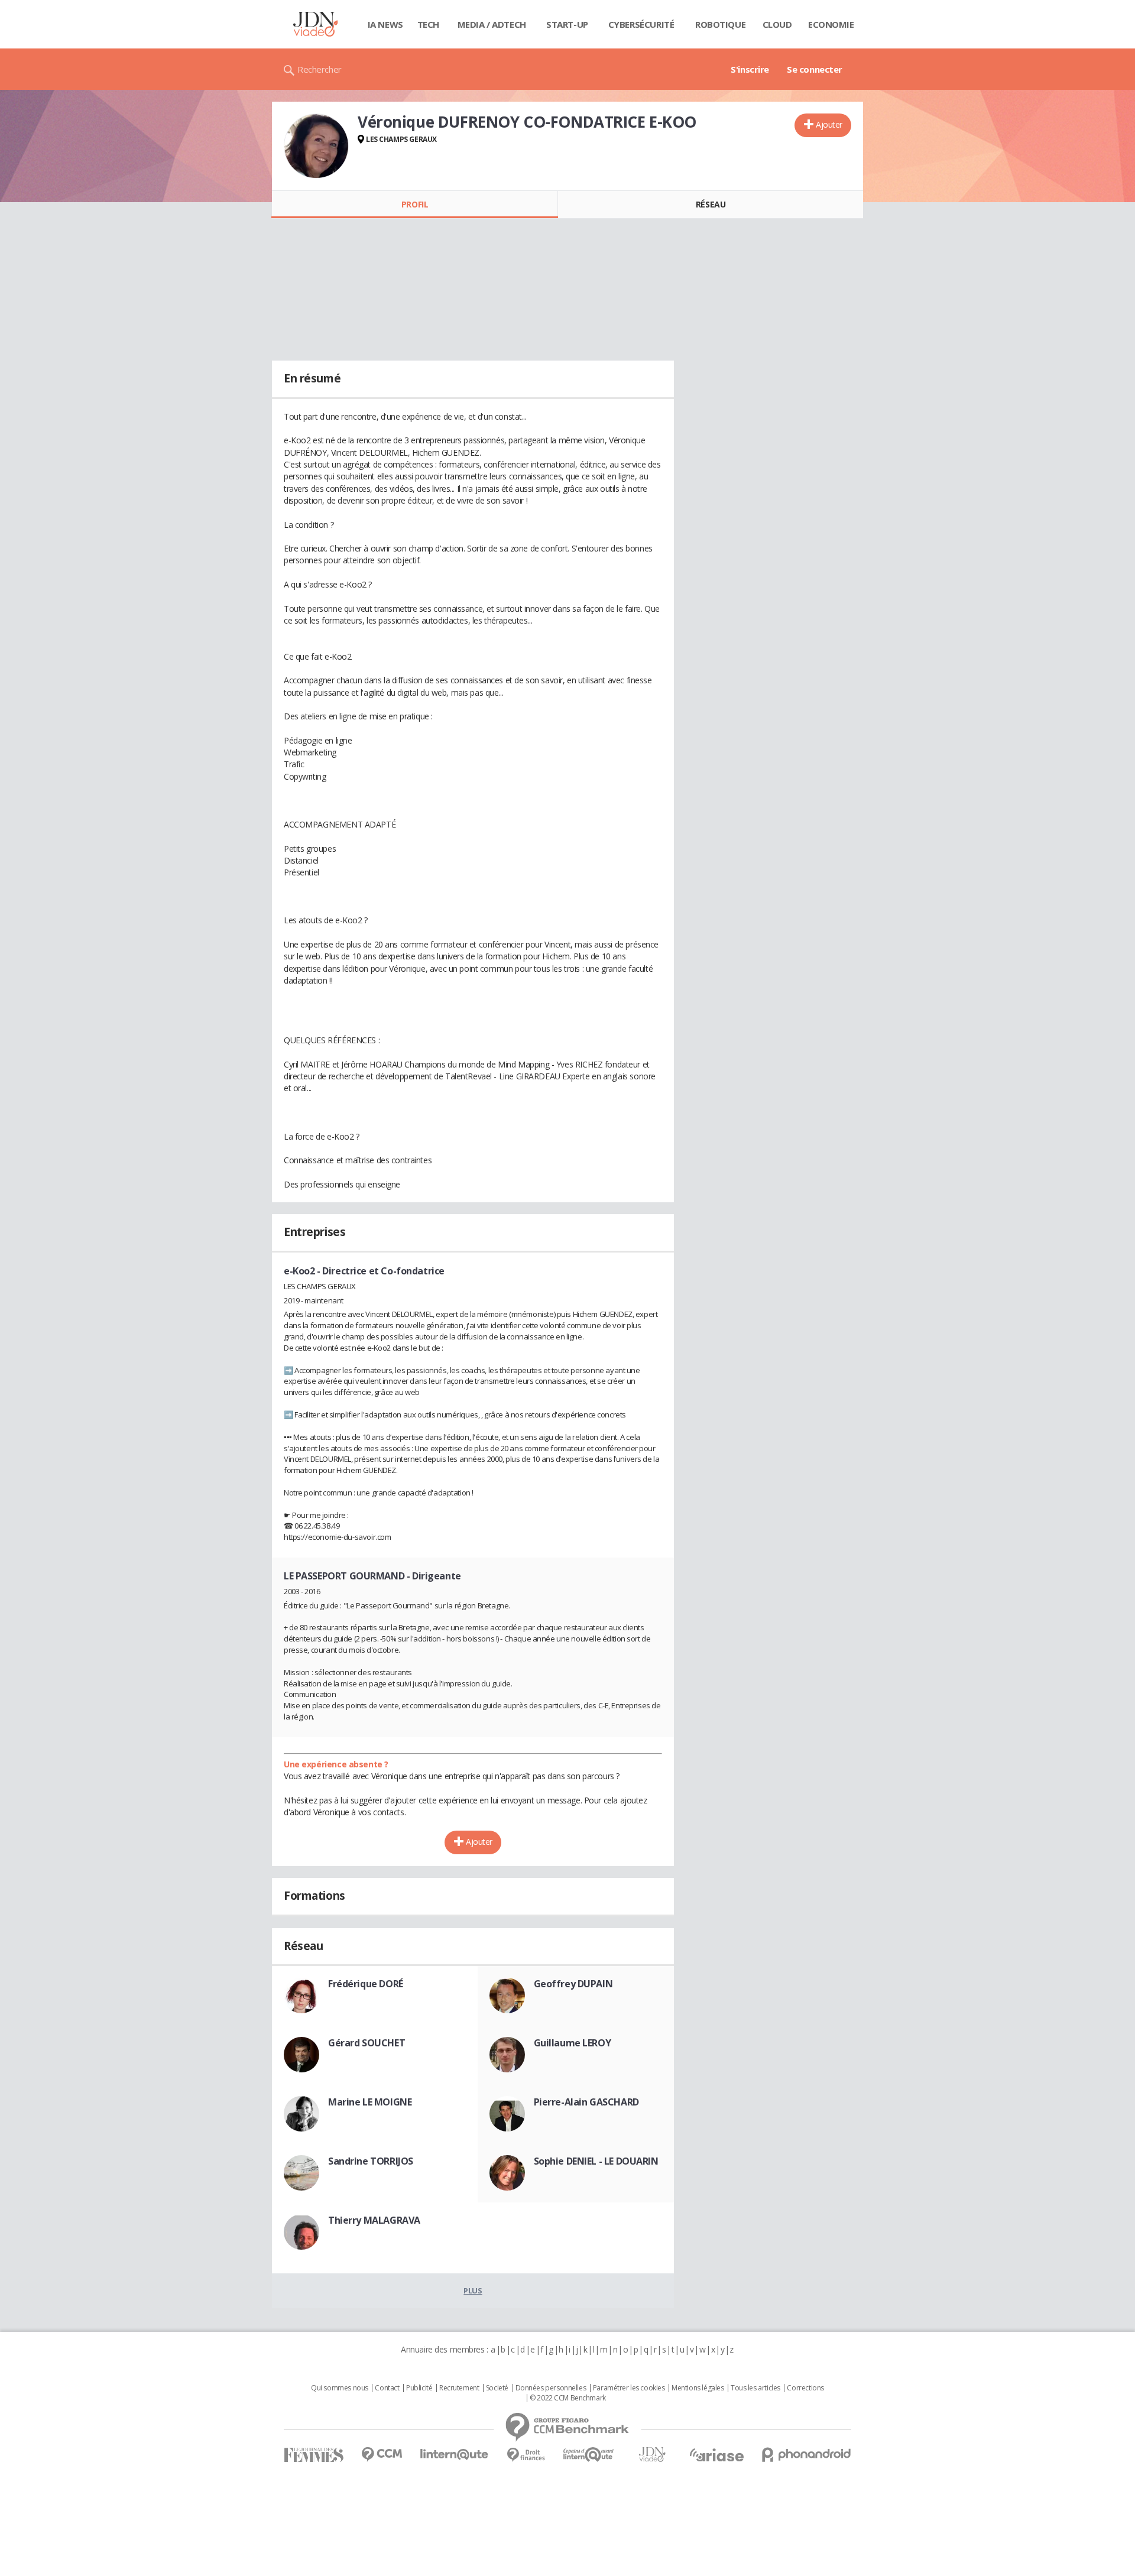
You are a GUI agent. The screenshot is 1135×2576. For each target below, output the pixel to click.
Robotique (720, 24)
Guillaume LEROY (573, 2043)
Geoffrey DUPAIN (573, 1984)
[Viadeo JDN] (652, 2455)
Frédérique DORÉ (366, 1984)
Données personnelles (551, 2388)
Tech (428, 24)
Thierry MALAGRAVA (374, 2220)
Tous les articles (755, 2388)
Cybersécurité (641, 24)
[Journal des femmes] (314, 2455)
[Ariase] (716, 2455)
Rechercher (320, 69)
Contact (387, 2388)
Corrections (805, 2388)
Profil (415, 204)
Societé (497, 2388)
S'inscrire (750, 69)
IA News (385, 24)
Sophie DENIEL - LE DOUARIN (596, 2161)
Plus (473, 2291)
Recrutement (459, 2388)
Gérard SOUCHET (367, 2043)
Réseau (711, 204)
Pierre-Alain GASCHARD (586, 2102)
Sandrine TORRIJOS (371, 2161)
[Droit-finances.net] (526, 2455)
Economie (831, 24)
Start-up (567, 24)
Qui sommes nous (340, 2388)
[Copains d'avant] (589, 2455)
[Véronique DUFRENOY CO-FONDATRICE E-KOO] (316, 146)
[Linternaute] (455, 2455)
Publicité (419, 2388)
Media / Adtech (492, 24)
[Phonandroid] (807, 2455)
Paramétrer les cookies (629, 2388)
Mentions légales (698, 2388)
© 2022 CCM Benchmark (568, 2398)
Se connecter (815, 69)
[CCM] (382, 2455)
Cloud (777, 24)
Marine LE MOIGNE (370, 2102)
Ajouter (829, 124)
